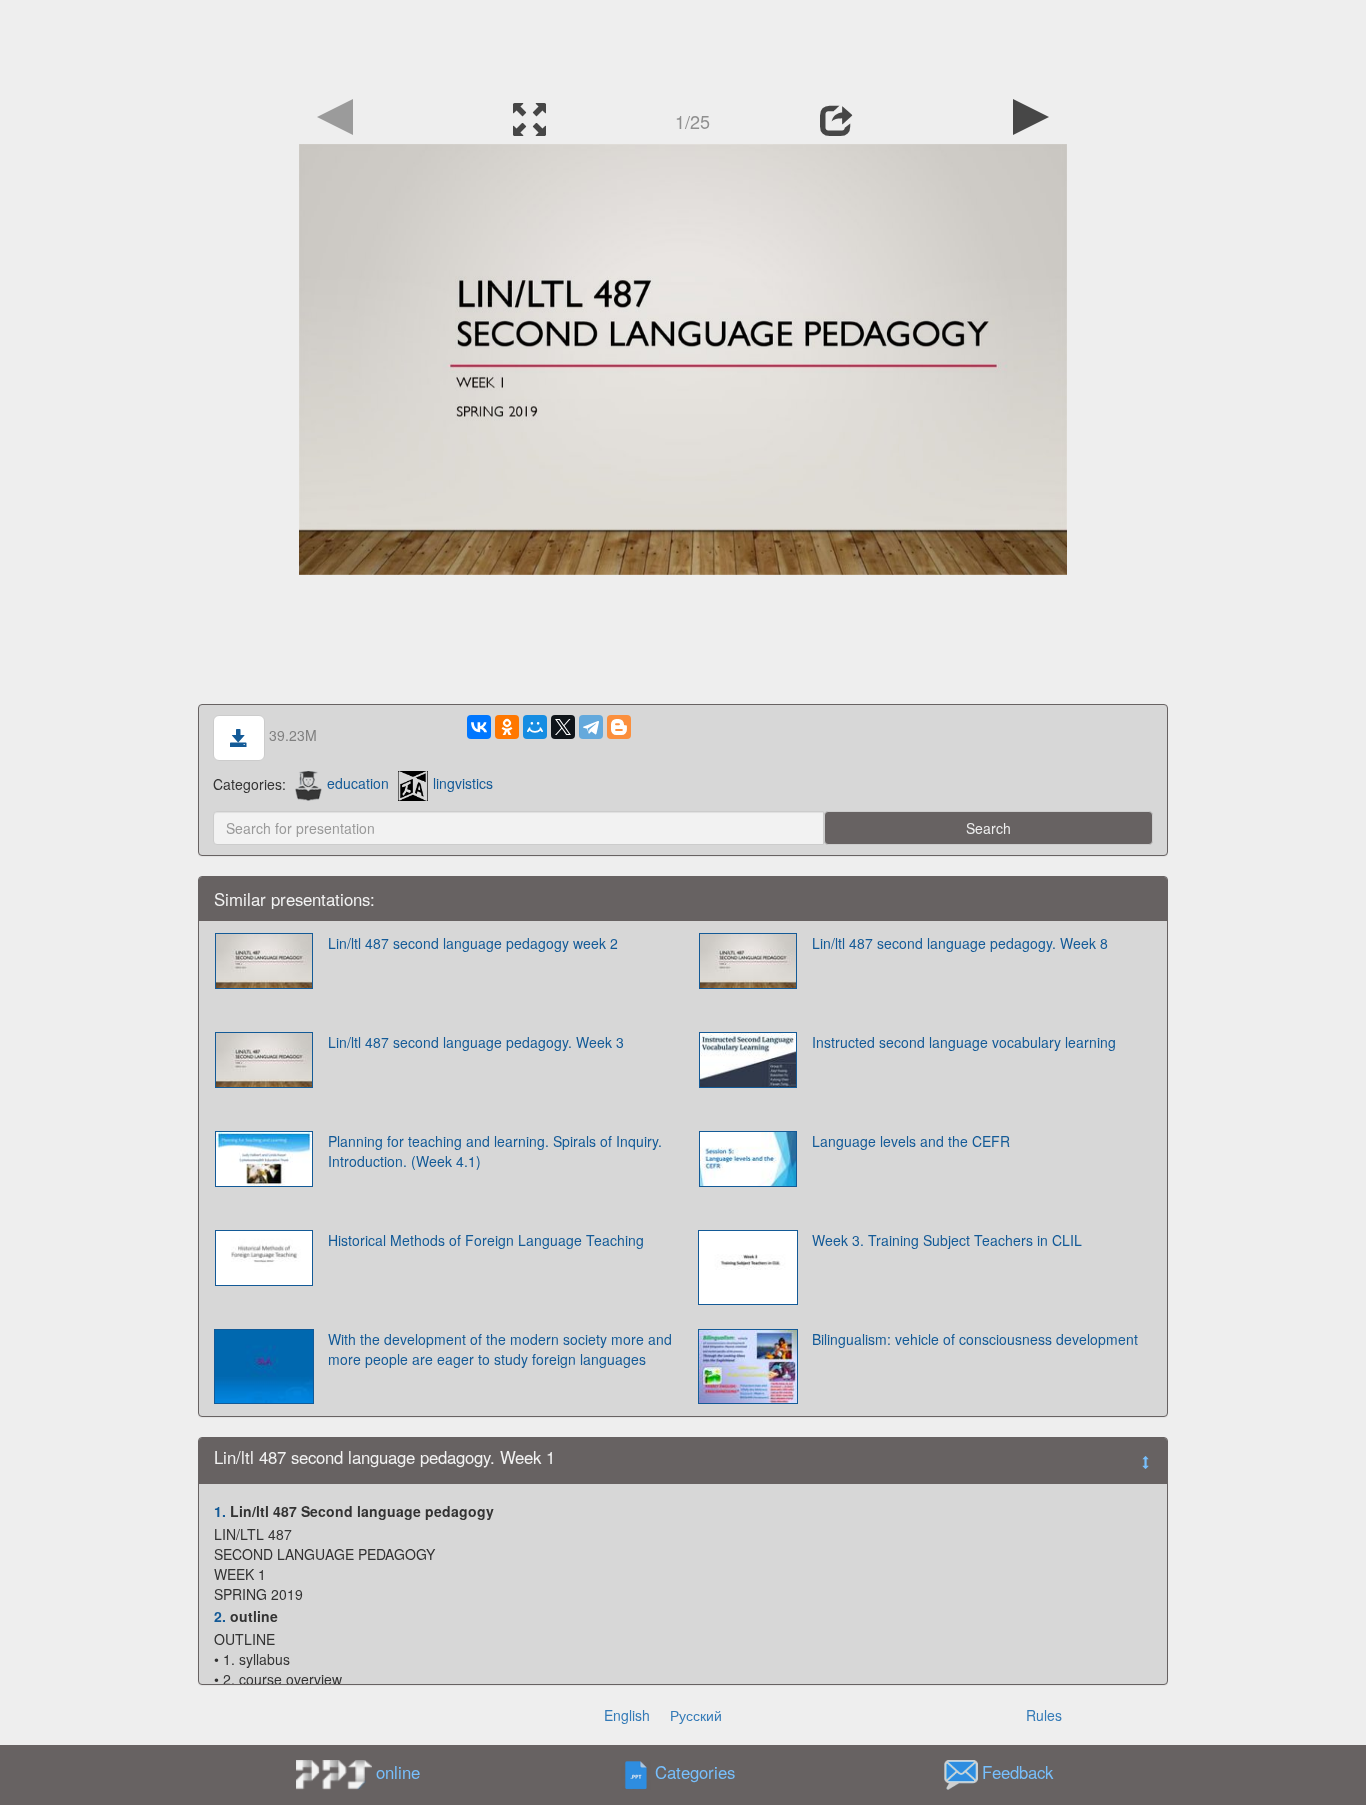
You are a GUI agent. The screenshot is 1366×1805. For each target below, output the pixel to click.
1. (220, 1511)
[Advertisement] (683, 45)
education (358, 783)
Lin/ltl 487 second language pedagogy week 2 (473, 943)
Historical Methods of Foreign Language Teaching (486, 1240)
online (398, 1772)
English (627, 1715)
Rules (1044, 1715)
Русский (696, 1715)
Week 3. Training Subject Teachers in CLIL (947, 1240)
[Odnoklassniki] (507, 727)
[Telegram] (591, 727)
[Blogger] (619, 727)
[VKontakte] (479, 727)
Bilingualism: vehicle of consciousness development (975, 1339)
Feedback (1017, 1772)
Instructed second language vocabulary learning (964, 1042)
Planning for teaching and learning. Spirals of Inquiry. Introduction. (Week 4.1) (495, 1151)
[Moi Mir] (535, 727)
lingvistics (463, 783)
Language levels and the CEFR (911, 1141)
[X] (563, 727)
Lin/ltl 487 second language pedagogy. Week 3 (476, 1042)
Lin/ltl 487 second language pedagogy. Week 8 (960, 943)
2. (220, 1616)
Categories (695, 1772)
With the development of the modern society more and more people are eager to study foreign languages (500, 1349)
